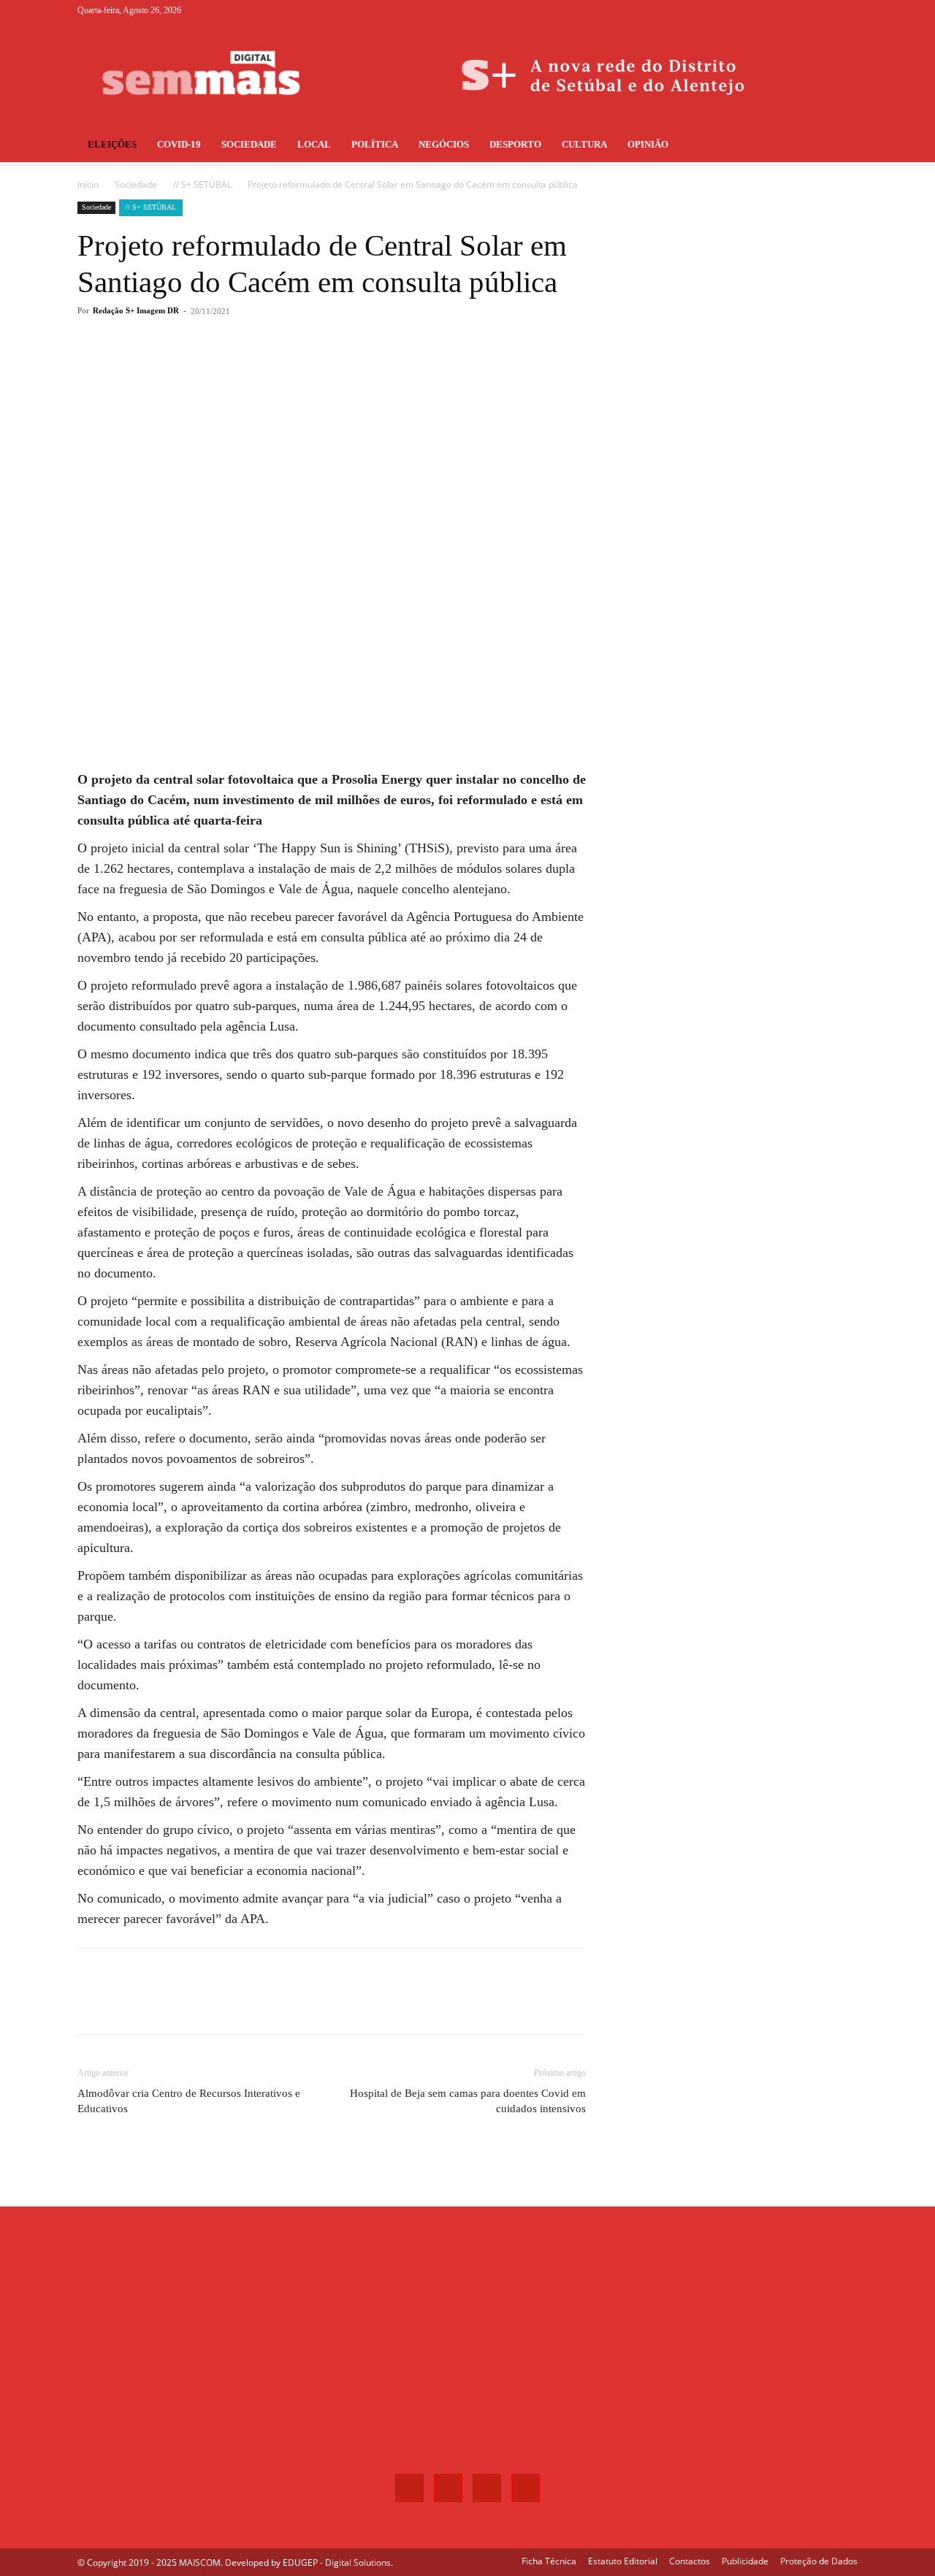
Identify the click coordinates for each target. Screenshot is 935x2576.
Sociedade (249, 144)
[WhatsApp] (285, 370)
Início (88, 184)
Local (314, 144)
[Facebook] (774, 10)
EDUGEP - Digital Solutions (337, 2562)
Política (375, 144)
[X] (823, 10)
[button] (840, 146)
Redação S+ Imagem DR (136, 310)
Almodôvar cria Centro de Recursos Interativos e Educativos (189, 2101)
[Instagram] (798, 10)
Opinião (648, 144)
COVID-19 (179, 144)
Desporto (515, 144)
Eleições (112, 144)
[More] (319, 370)
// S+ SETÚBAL (202, 184)
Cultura (584, 144)
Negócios (444, 144)
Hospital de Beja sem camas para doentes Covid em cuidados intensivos (468, 2101)
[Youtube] (847, 10)
